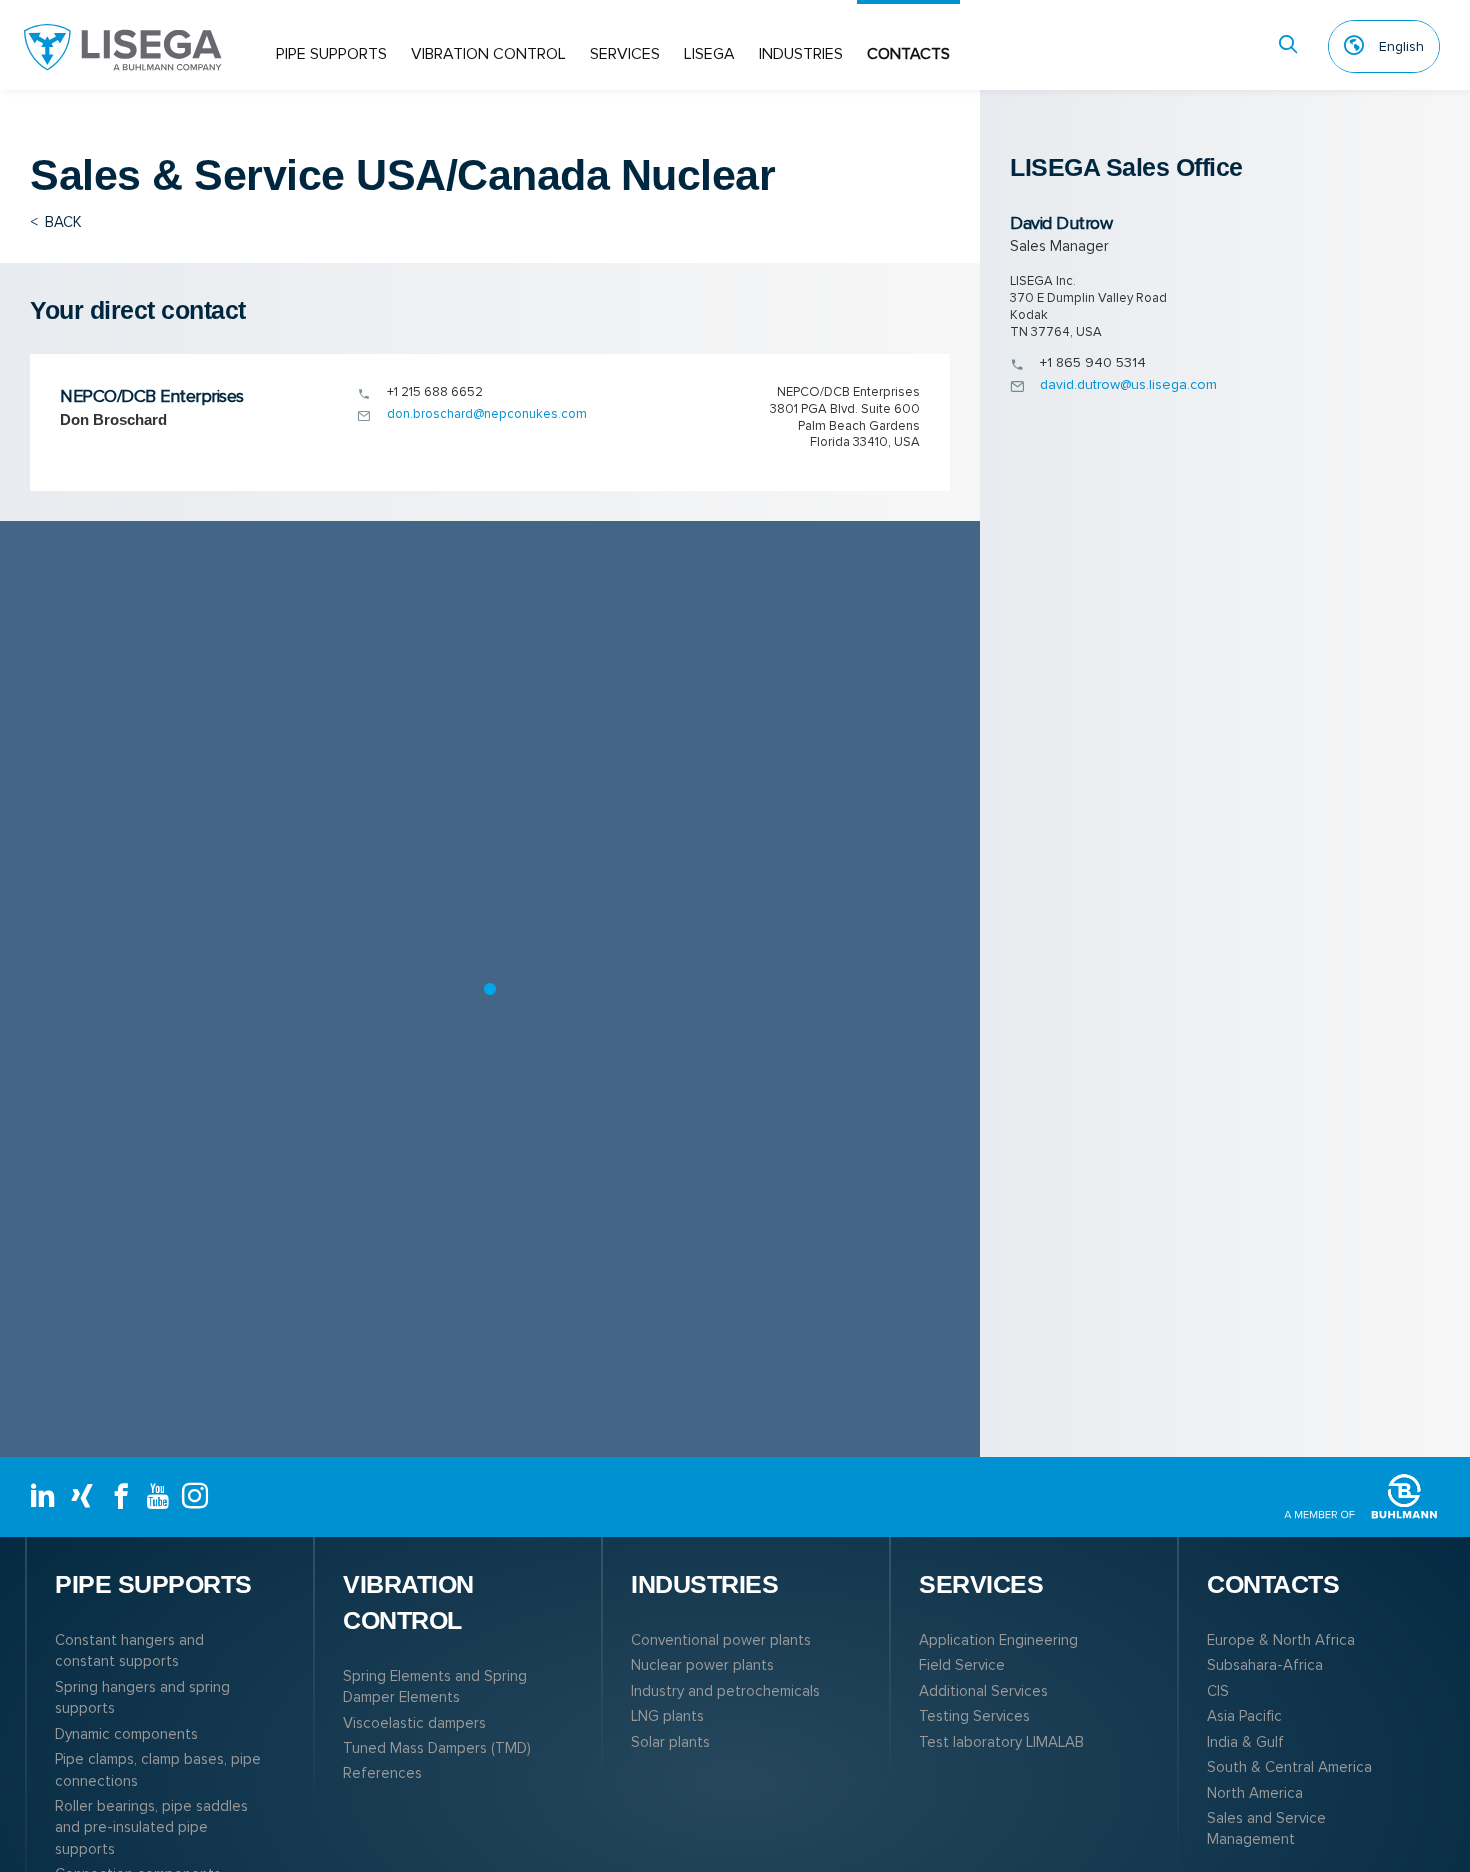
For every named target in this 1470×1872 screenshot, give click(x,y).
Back (56, 222)
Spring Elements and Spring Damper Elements (435, 1686)
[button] (490, 989)
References (382, 1773)
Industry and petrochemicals (725, 1691)
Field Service (962, 1665)
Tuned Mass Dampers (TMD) (437, 1748)
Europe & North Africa (1281, 1640)
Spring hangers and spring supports (142, 1697)
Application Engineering (998, 1640)
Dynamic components (126, 1734)
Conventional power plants (721, 1640)
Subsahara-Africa (1265, 1665)
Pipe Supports (331, 54)
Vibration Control (488, 54)
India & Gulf (1245, 1742)
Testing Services (974, 1716)
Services (625, 54)
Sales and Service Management (1266, 1828)
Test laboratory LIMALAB (1001, 1742)
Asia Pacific (1244, 1716)
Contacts (908, 54)
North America (1255, 1793)
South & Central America (1289, 1767)
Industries (801, 54)
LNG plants (667, 1716)
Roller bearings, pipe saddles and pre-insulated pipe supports (151, 1827)
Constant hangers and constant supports (129, 1650)
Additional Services (983, 1691)
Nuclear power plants (702, 1665)
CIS (1218, 1691)
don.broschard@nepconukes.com (487, 414)
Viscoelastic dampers (414, 1723)
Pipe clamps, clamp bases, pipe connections (158, 1769)
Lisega (709, 54)
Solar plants (670, 1742)
